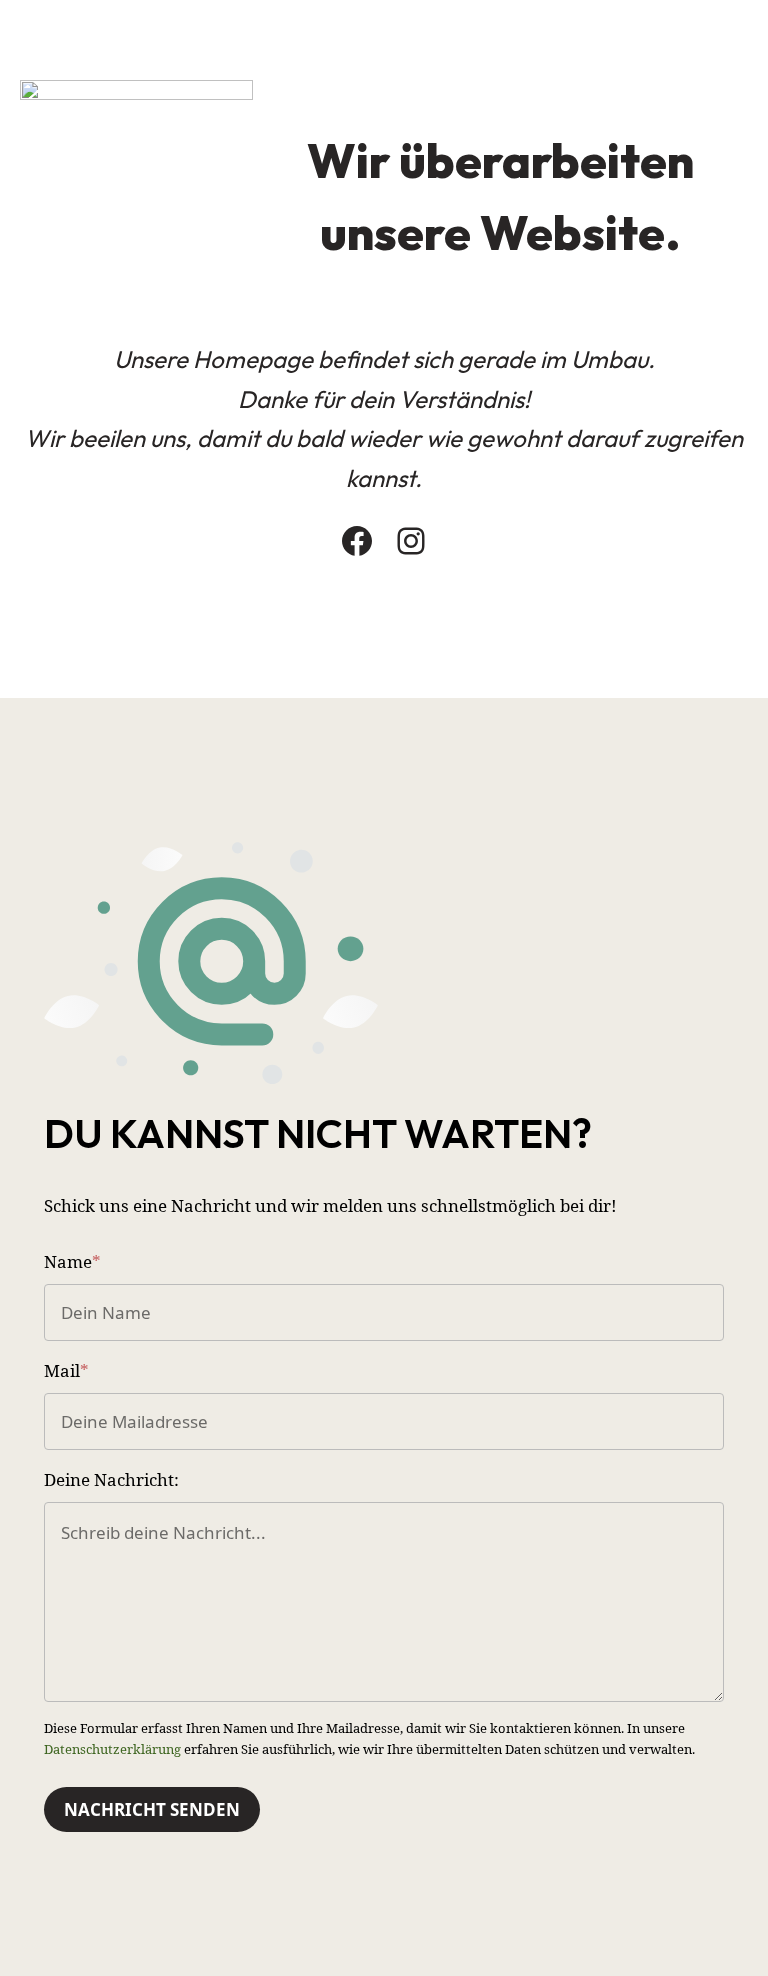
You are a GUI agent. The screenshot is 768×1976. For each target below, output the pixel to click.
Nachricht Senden (152, 1809)
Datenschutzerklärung (112, 1749)
